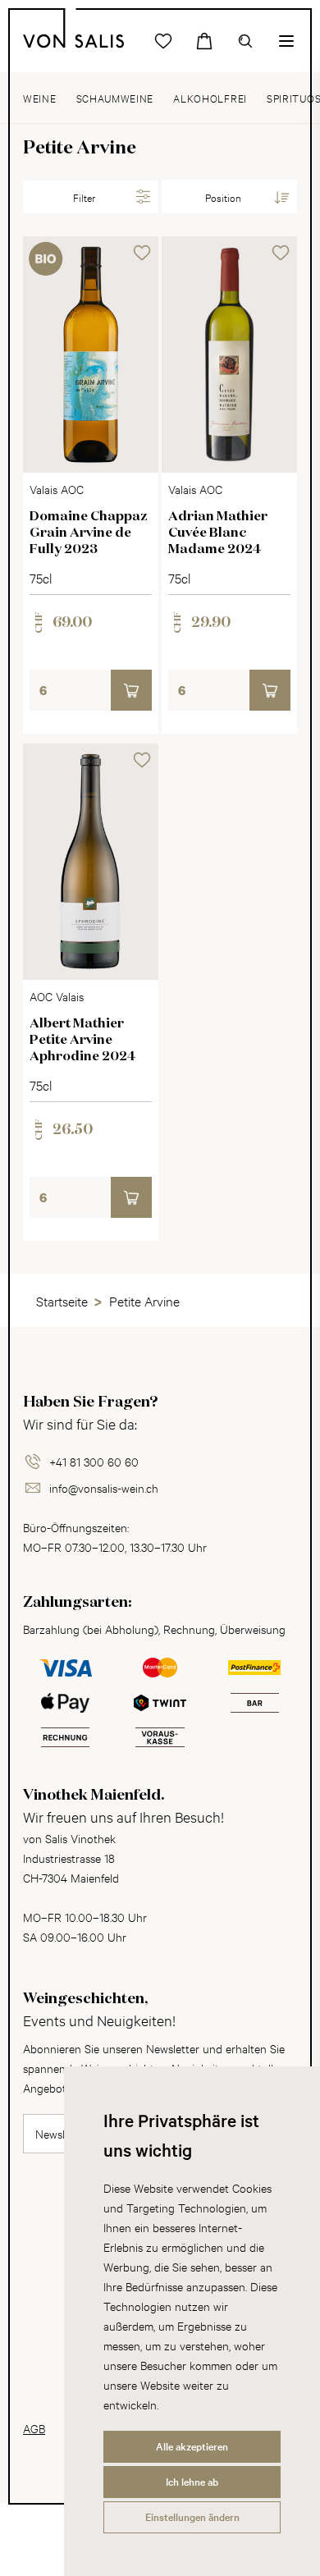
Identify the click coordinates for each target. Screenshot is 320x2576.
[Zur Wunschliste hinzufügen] (142, 253)
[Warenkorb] (204, 41)
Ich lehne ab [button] (192, 2482)
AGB (34, 2428)
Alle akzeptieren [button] (192, 2446)
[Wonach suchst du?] (245, 41)
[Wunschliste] (163, 41)
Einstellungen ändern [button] (192, 2517)
